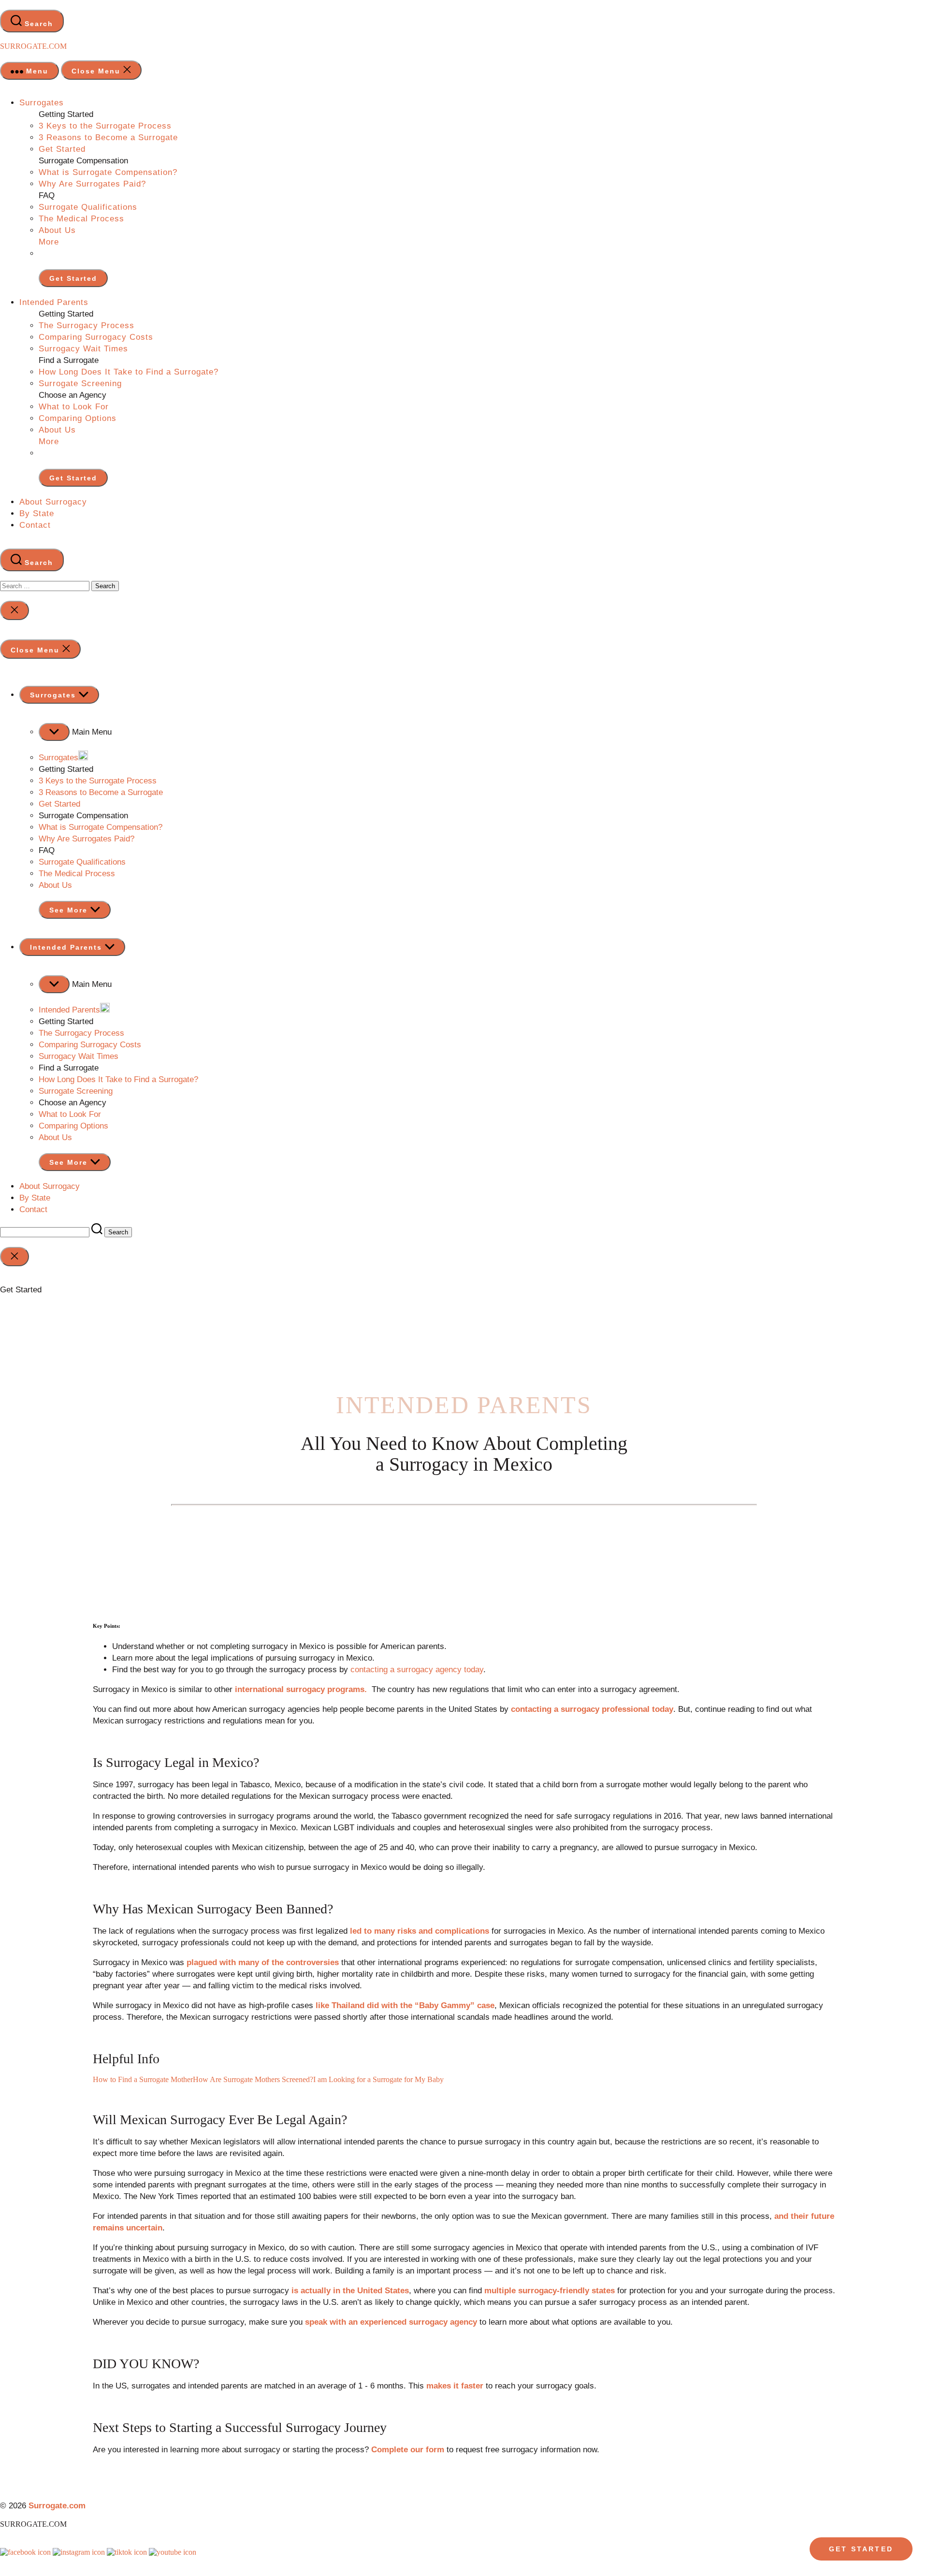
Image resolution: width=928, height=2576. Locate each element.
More (49, 242)
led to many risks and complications (420, 1931)
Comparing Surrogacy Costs (96, 337)
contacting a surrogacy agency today (417, 1670)
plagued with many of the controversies (263, 1962)
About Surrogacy (53, 502)
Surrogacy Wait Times (83, 349)
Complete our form (408, 2450)
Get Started (62, 149)
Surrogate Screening (80, 384)
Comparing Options (78, 418)
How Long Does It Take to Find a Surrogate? (129, 372)
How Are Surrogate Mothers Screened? (253, 2079)
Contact (35, 525)
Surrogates (42, 103)
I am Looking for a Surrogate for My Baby (378, 2079)
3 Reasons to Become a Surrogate (108, 137)
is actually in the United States (350, 2291)
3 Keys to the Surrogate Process (105, 126)
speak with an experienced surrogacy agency (391, 2322)
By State (37, 514)
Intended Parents (54, 302)
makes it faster (455, 2386)
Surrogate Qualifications (88, 207)
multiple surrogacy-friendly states (550, 2291)
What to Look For (74, 407)
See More (70, 910)
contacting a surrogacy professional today (592, 1709)
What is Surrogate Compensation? (108, 172)
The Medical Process (81, 219)
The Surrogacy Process (87, 326)
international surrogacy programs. (301, 1689)
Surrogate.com (33, 46)
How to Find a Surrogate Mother (143, 2079)
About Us (57, 230)
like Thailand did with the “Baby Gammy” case (405, 2005)
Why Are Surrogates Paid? (92, 184)
